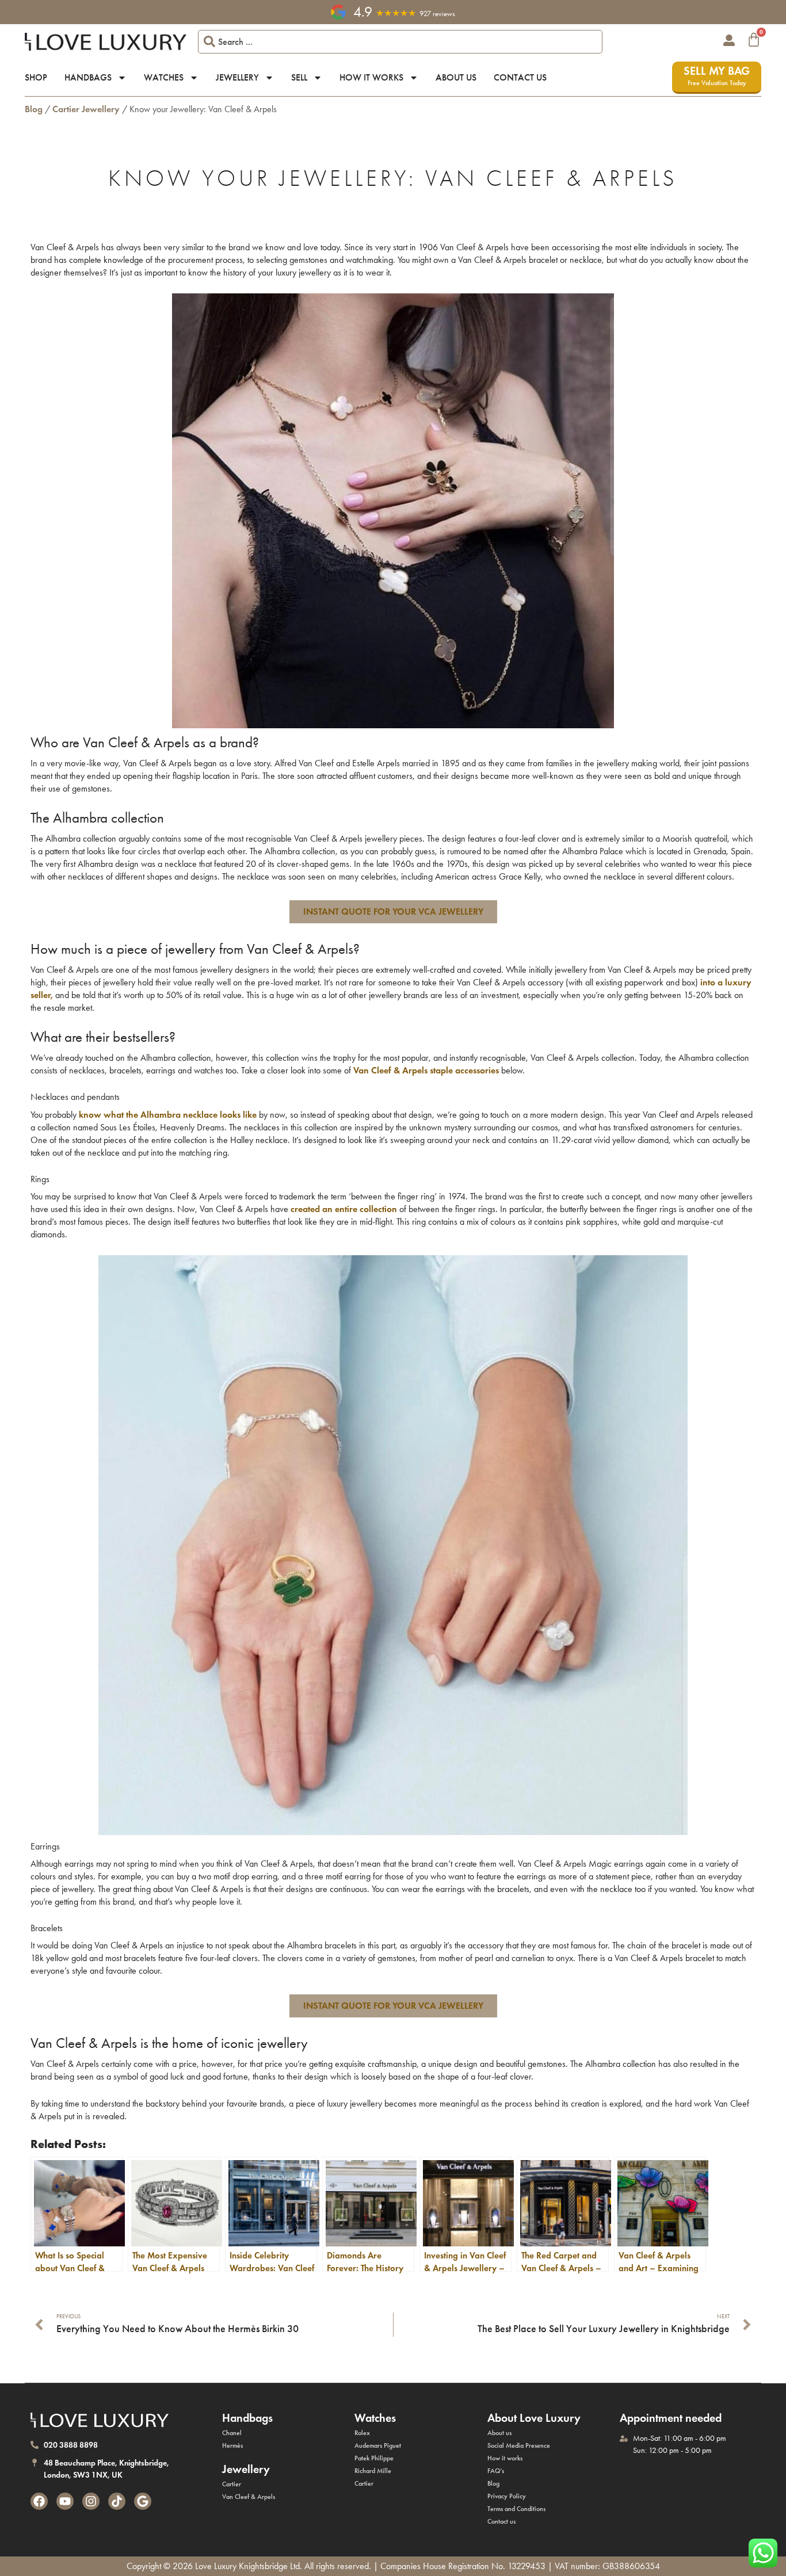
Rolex (362, 2433)
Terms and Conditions (516, 2509)
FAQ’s (496, 2471)
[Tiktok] (117, 2501)
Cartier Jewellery (86, 109)
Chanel (232, 2433)
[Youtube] (65, 2501)
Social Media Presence (519, 2445)
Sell (299, 77)
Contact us (520, 77)
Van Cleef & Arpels (249, 2497)
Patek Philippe (374, 2458)
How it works (371, 77)
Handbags (88, 77)
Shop (36, 77)
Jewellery (237, 77)
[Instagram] (91, 2501)
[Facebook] (39, 2501)
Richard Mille (373, 2471)
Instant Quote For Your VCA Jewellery (393, 911)
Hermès (232, 2445)
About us (456, 77)
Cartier (232, 2484)
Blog (34, 109)
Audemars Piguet (378, 2445)
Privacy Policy (507, 2496)
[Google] (143, 2501)
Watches (164, 77)
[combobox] (400, 42)
